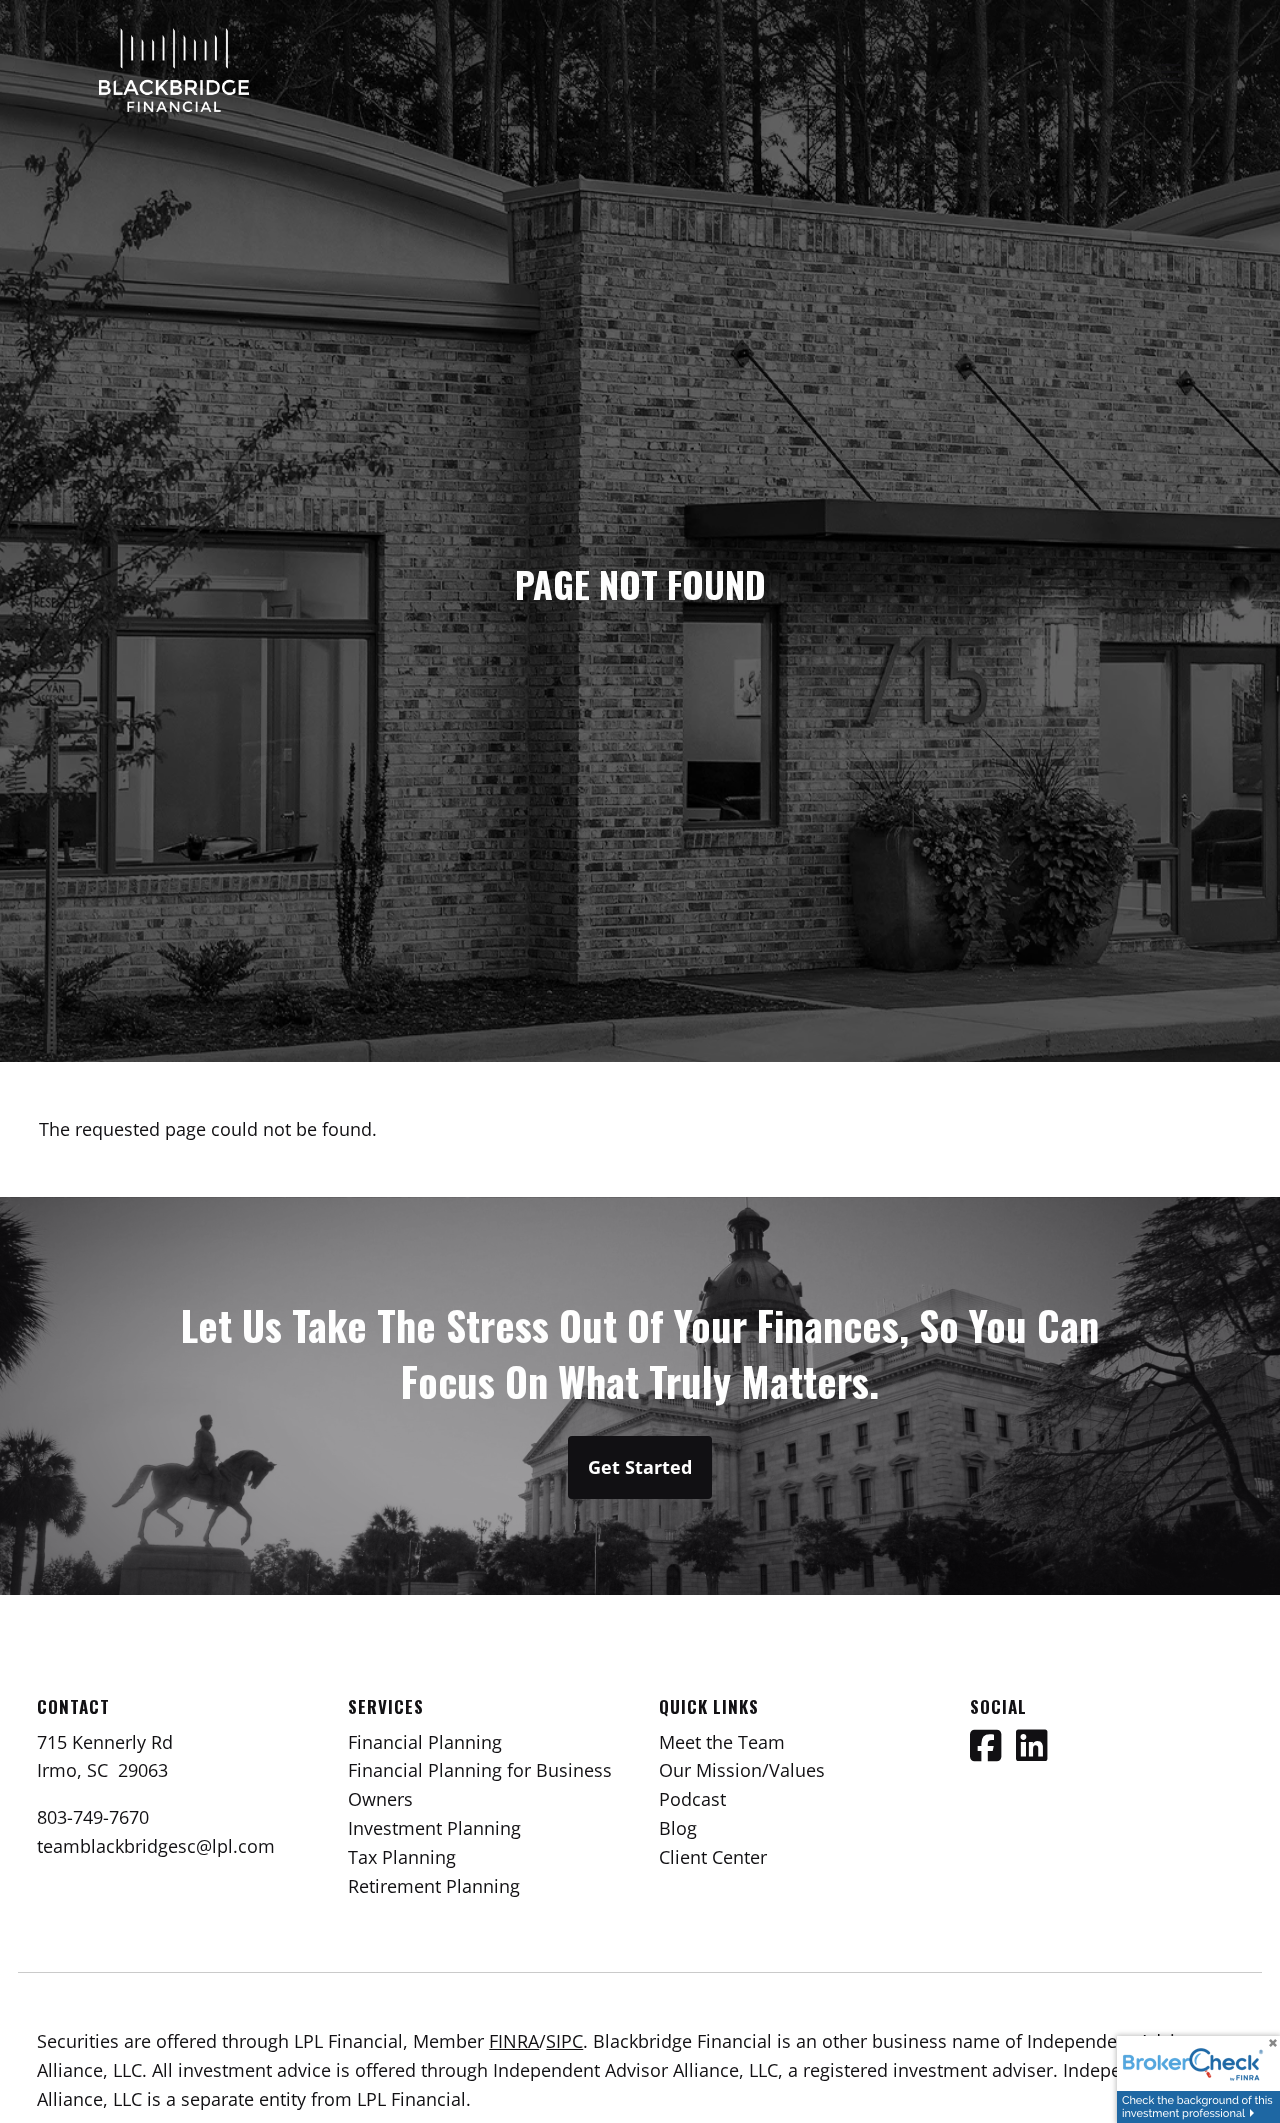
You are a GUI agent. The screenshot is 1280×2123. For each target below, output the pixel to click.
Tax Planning (402, 1857)
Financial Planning (425, 1742)
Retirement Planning (434, 1886)
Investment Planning (434, 1828)
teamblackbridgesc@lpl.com (156, 1846)
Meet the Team (722, 1742)
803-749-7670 (93, 1817)
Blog (678, 1828)
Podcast (692, 1799)
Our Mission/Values (742, 1770)
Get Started (640, 1467)
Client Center (713, 1857)
